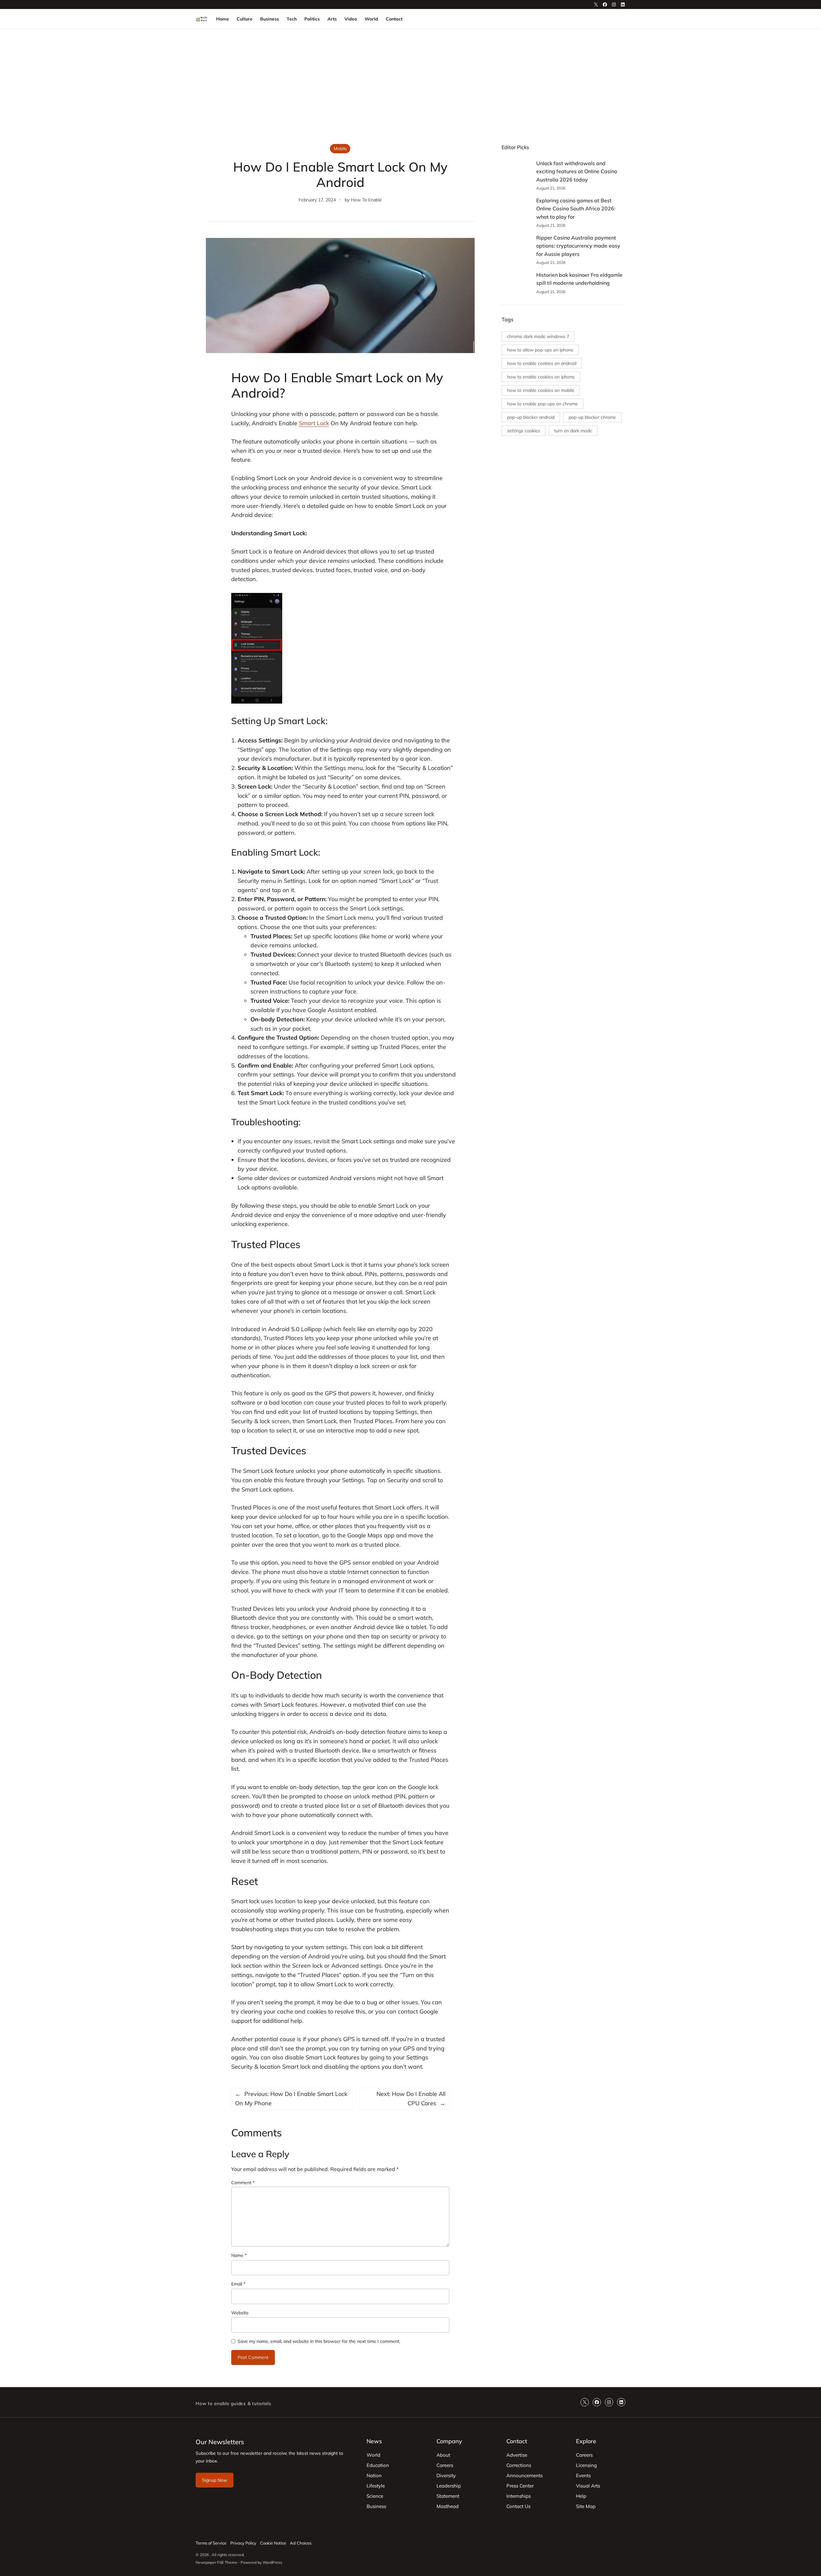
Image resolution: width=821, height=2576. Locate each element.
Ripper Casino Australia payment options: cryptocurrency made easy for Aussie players (578, 246)
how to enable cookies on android (542, 363)
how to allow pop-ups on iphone (540, 350)
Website (240, 2313)
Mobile (340, 148)
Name (239, 2255)
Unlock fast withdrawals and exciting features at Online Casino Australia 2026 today (577, 171)
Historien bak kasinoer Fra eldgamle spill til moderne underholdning (579, 279)
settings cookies (524, 431)
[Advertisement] (410, 82)
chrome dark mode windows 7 (538, 336)
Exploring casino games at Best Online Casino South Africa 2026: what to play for (576, 209)
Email (238, 2284)
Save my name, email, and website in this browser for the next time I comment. (319, 2341)
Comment (243, 2183)
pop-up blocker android (531, 417)
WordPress (272, 2562)
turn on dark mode (573, 431)
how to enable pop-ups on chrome (542, 404)
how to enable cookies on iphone (541, 377)
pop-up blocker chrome (592, 417)
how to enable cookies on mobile (541, 390)
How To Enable (366, 200)
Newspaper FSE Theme (216, 2562)
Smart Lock (314, 423)
